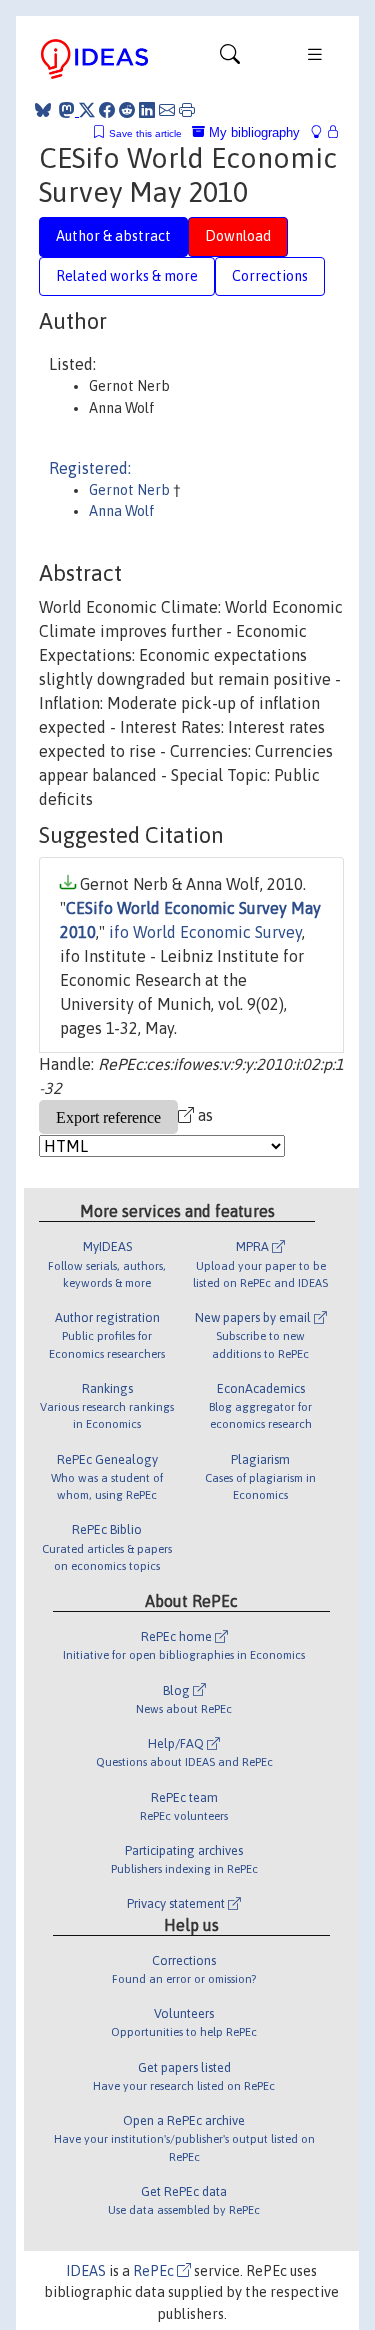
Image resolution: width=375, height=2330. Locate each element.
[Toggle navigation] (230, 59)
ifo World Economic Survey (205, 932)
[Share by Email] (167, 110)
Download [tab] (238, 236)
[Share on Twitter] (87, 110)
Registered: (90, 468)
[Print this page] (187, 110)
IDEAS (86, 2271)
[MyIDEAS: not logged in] (322, 132)
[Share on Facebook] (107, 110)
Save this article (145, 133)
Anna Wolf (122, 511)
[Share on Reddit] (127, 110)
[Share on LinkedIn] (147, 110)
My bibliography (252, 132)
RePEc (155, 2271)
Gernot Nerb (131, 490)
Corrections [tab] (270, 276)
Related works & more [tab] (127, 276)
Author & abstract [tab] (113, 236)
